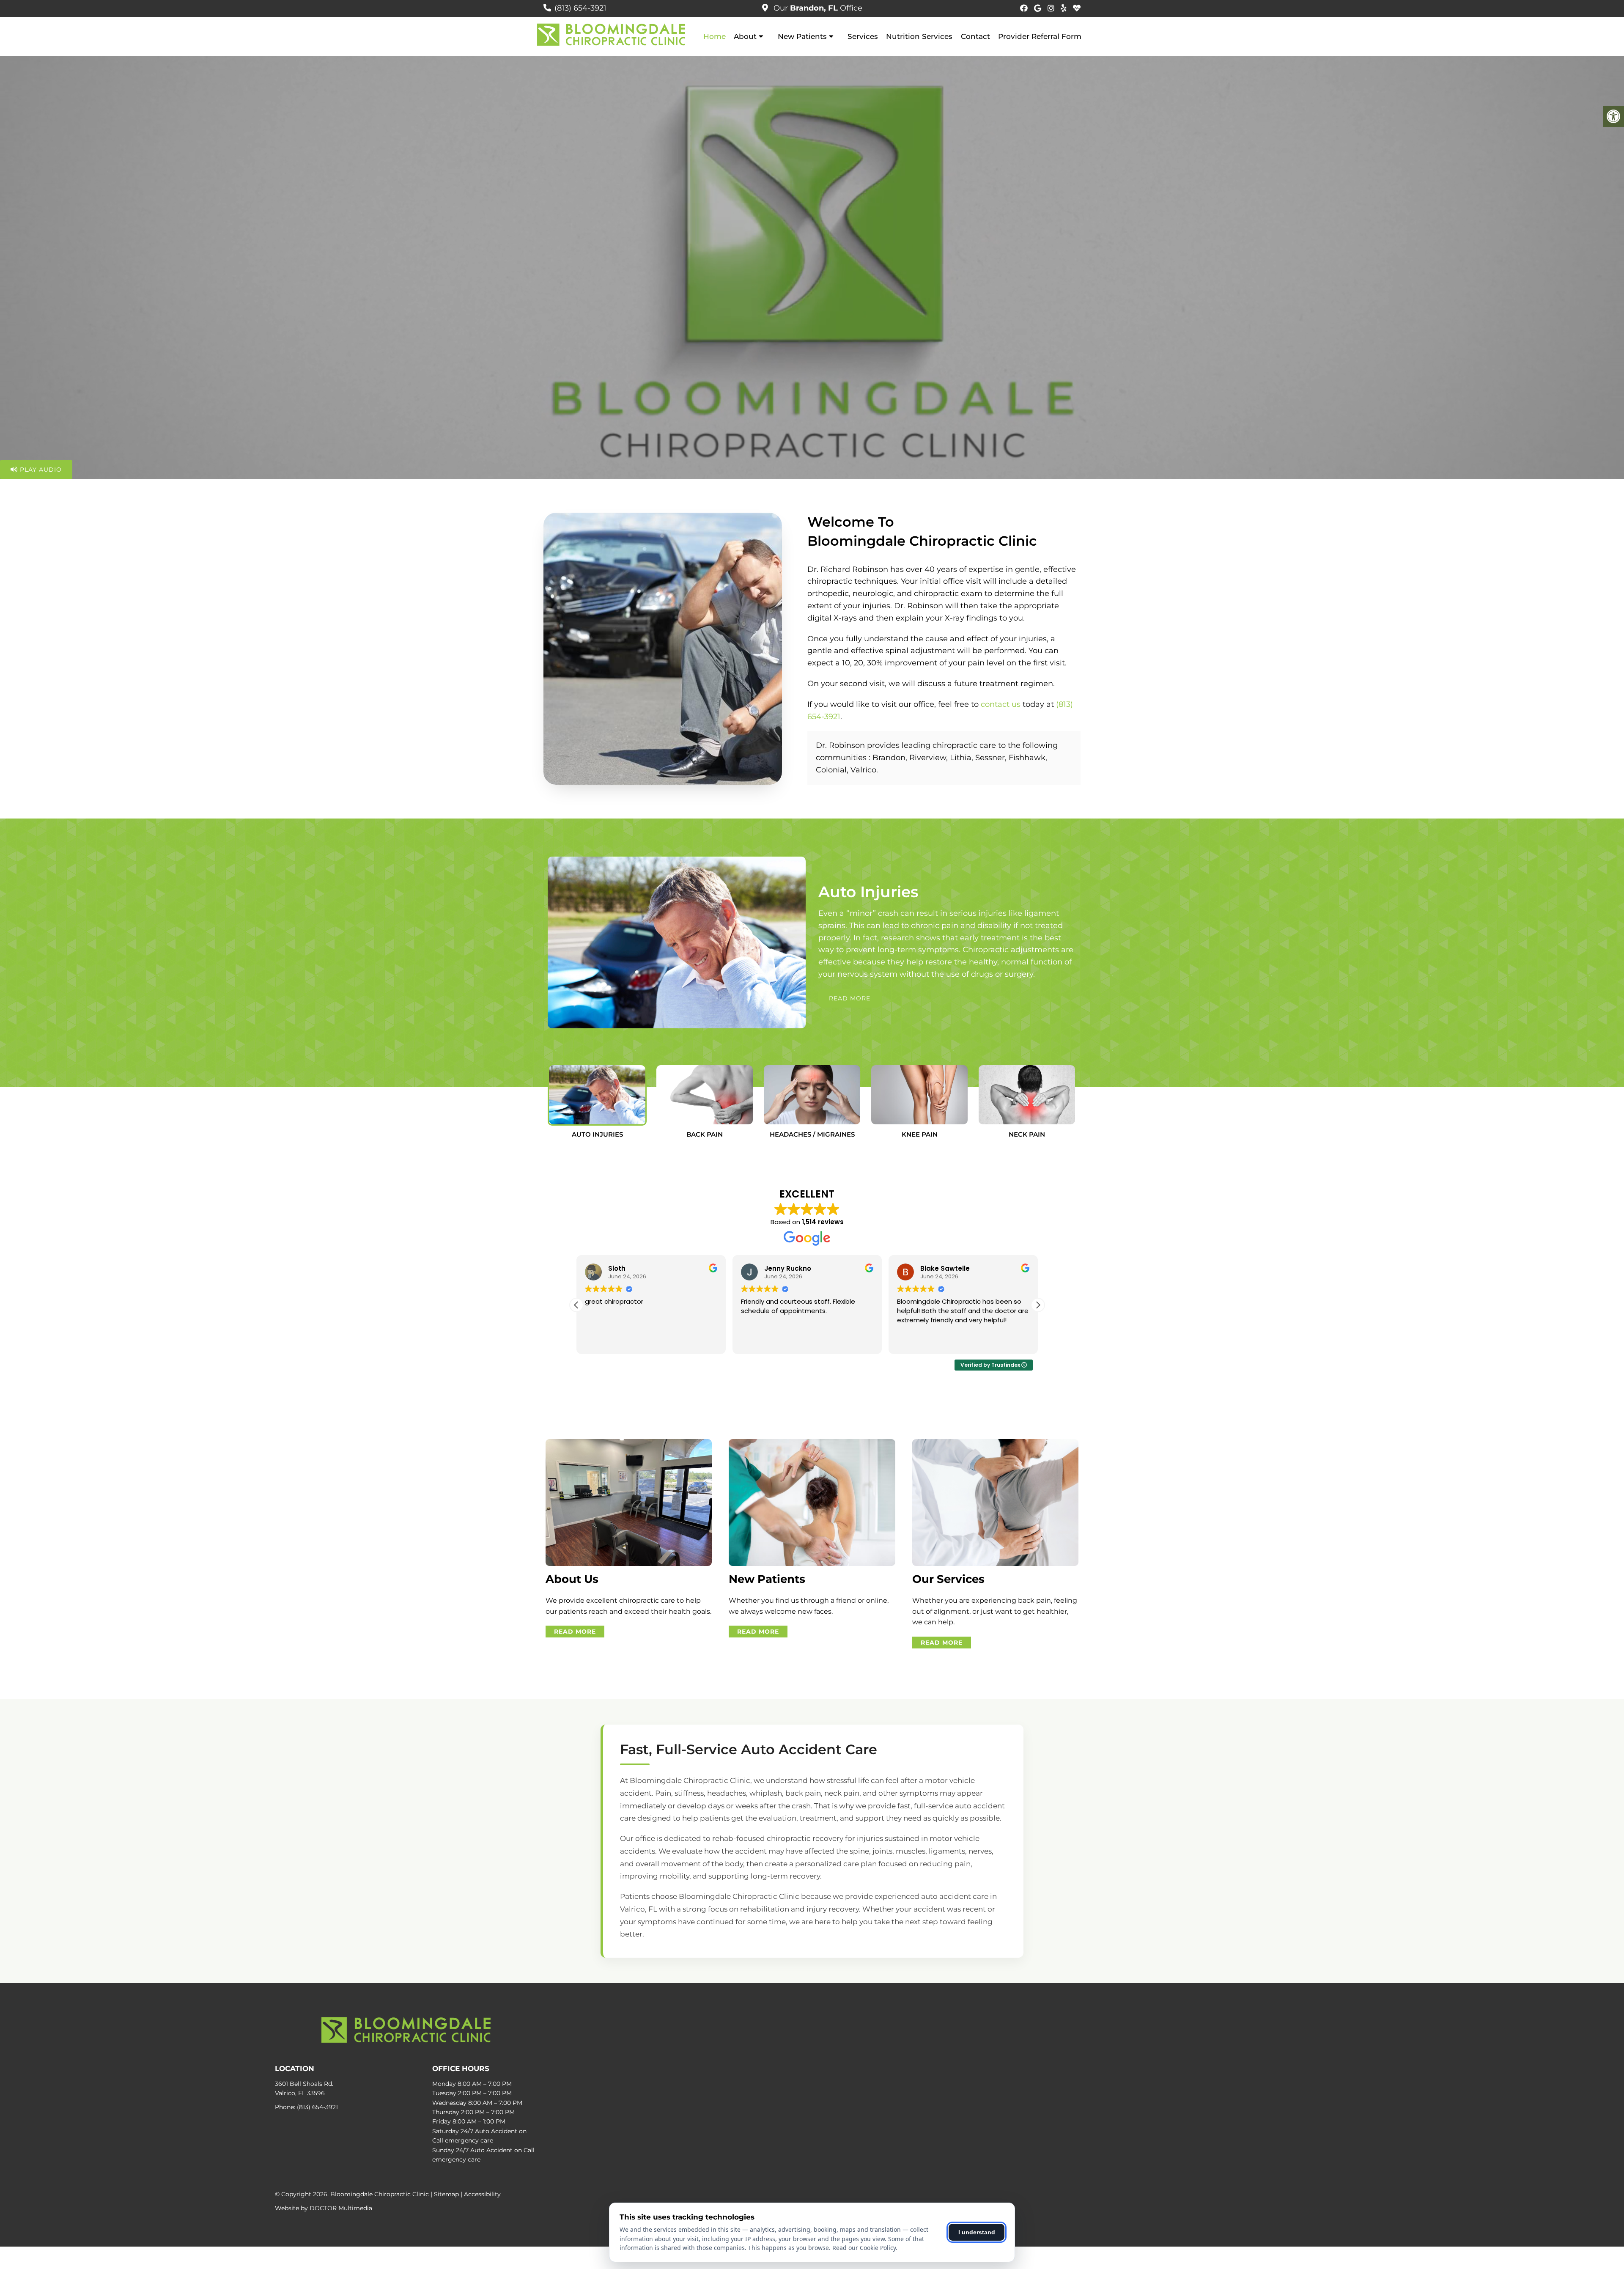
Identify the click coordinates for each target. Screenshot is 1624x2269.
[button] (1038, 1305)
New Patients (802, 36)
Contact (975, 36)
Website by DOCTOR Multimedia (324, 2208)
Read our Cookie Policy (864, 2248)
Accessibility (482, 2194)
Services (863, 36)
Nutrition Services (919, 36)
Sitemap (446, 2194)
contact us (1001, 704)
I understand (977, 2232)
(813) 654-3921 (580, 8)
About (745, 36)
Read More (850, 998)
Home (715, 36)
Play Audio (40, 470)
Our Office (817, 8)
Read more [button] (757, 1341)
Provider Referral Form (1040, 36)
